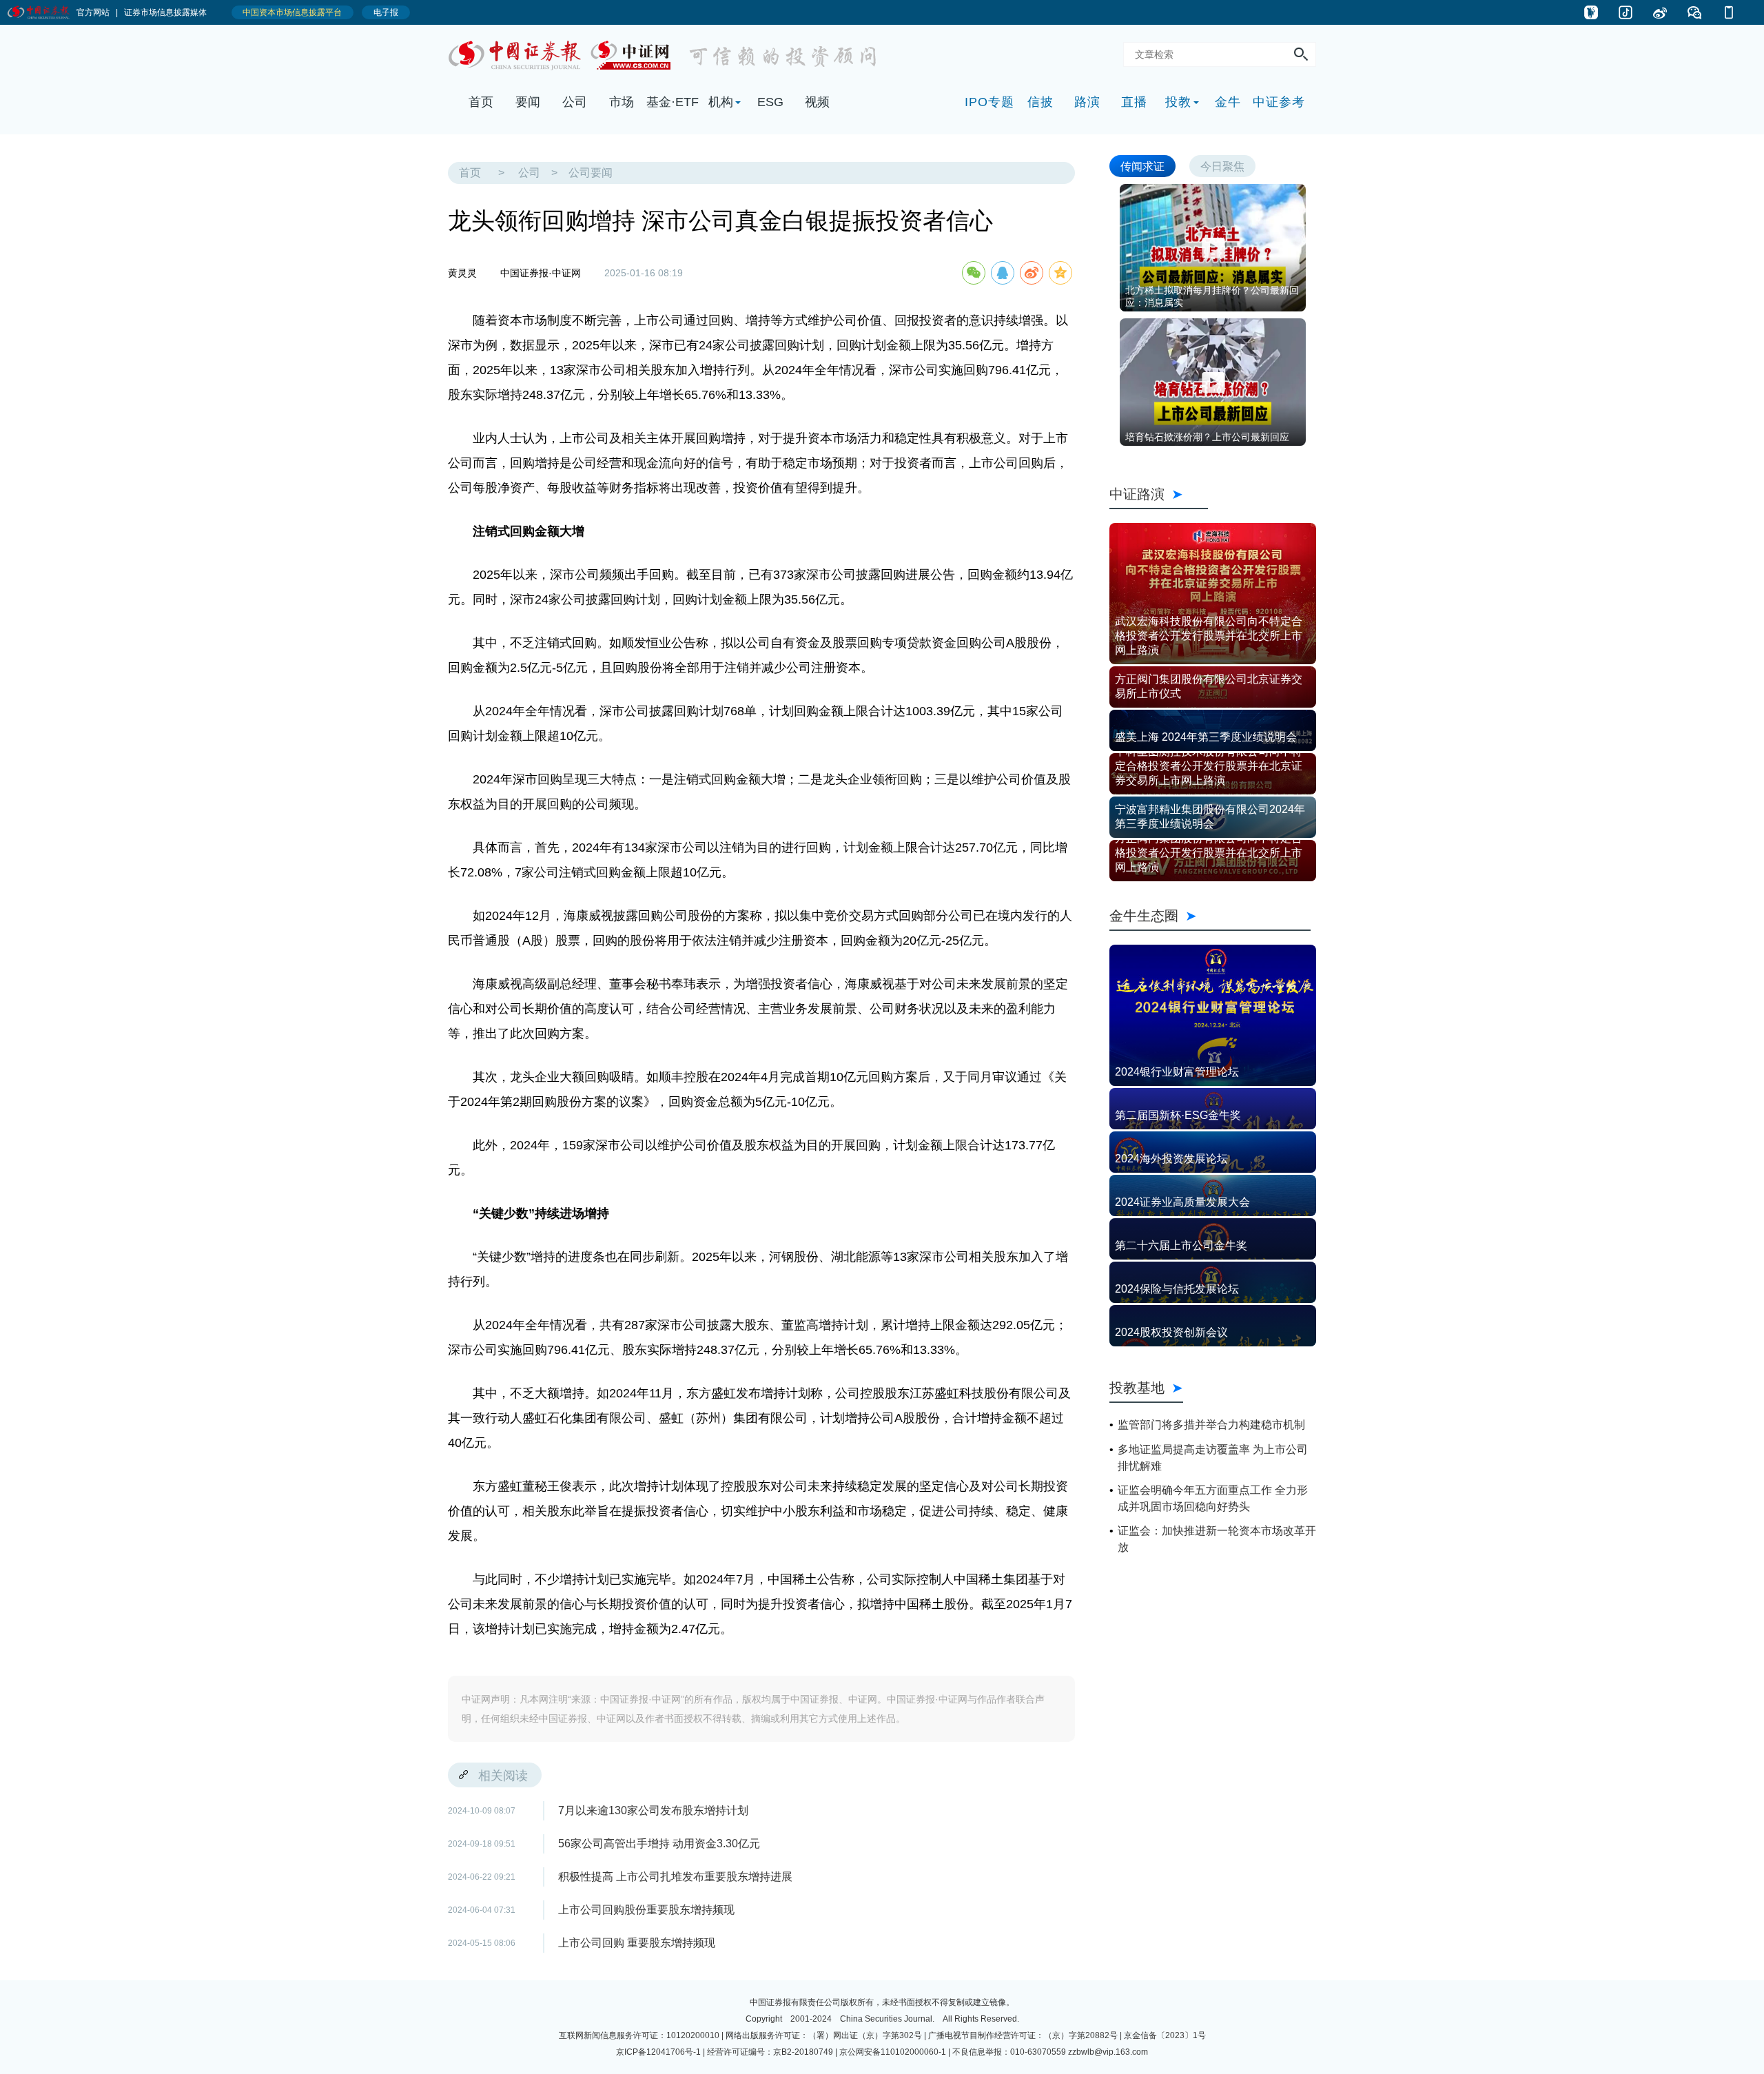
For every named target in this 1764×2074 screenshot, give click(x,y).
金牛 (1228, 102)
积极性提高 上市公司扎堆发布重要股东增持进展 (675, 1877)
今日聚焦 (1222, 166)
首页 (481, 102)
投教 (1178, 102)
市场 (622, 102)
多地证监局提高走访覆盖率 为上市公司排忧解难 (1213, 1458)
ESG (770, 102)
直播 (1134, 102)
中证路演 (1159, 494)
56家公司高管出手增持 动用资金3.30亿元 (659, 1844)
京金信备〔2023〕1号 (1165, 2035)
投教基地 (1137, 1387)
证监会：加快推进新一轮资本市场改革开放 (1217, 1539)
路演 (1087, 102)
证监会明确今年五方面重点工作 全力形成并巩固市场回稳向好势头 (1213, 1498)
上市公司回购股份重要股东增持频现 (646, 1910)
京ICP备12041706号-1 (658, 2052)
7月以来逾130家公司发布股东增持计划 (653, 1810)
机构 (721, 102)
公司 (575, 102)
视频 (817, 102)
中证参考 (1279, 102)
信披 (1040, 102)
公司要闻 (591, 173)
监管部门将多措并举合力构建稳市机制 (1211, 1425)
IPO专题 (989, 102)
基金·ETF (673, 102)
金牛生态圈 (1210, 915)
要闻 (528, 102)
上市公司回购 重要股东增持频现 (637, 1943)
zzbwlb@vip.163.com (1108, 2052)
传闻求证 (1142, 166)
